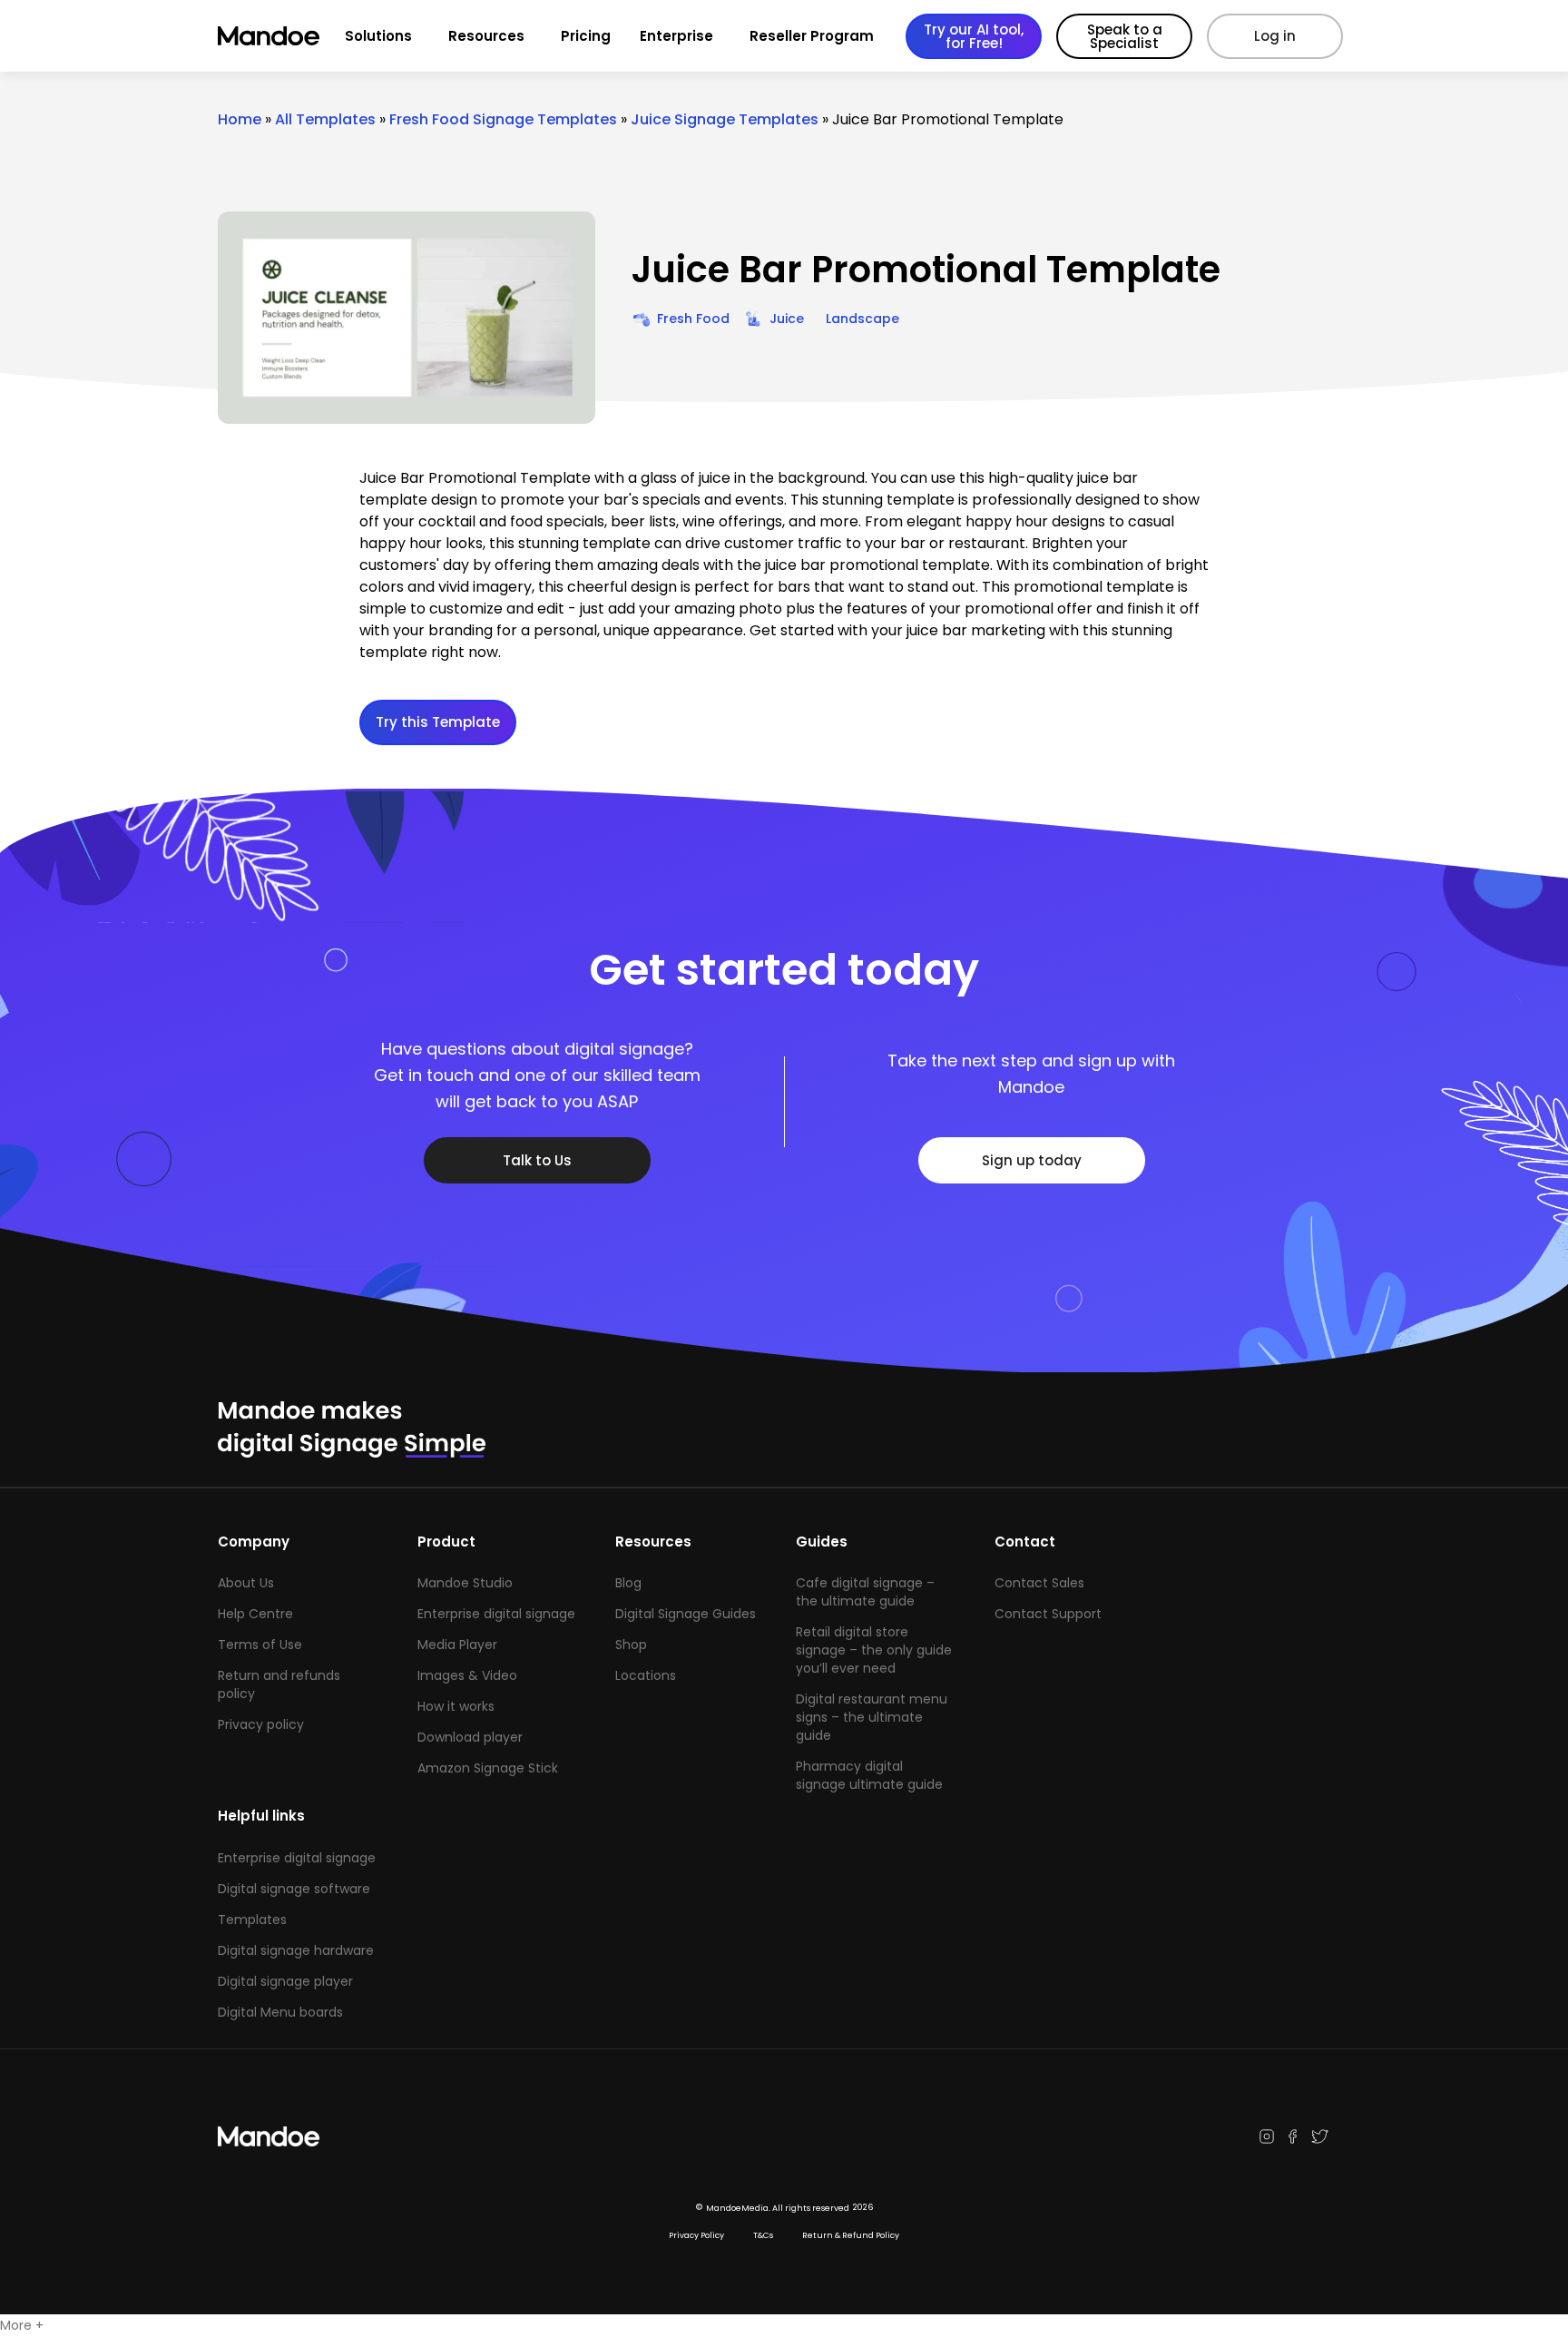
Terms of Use (260, 1645)
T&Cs (763, 2235)
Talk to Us (537, 1160)
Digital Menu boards (280, 2012)
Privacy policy (261, 1724)
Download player (470, 1737)
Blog (628, 1583)
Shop (631, 1645)
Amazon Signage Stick (488, 1768)
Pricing (586, 36)
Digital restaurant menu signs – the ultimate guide (872, 1717)
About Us (246, 1583)
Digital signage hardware (296, 1950)
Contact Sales (1039, 1583)
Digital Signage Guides (686, 1614)
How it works (456, 1706)
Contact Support (1048, 1614)
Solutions (378, 36)
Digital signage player (285, 1981)
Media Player (457, 1645)
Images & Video (467, 1675)
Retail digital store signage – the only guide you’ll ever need (874, 1650)
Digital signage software (294, 1889)
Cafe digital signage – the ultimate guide (865, 1592)
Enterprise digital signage (496, 1614)
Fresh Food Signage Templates (503, 119)
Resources (486, 36)
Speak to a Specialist (1125, 36)
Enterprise (676, 36)
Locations (646, 1675)
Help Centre (255, 1614)
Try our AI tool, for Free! (974, 36)
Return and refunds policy (279, 1684)
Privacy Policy (696, 2235)
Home (240, 119)
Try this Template (438, 722)
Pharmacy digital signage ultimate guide (869, 1775)
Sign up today (1032, 1160)
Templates (252, 1920)
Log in (1275, 36)
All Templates (325, 119)
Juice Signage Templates (725, 119)
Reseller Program (812, 36)
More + (22, 2325)
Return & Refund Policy (851, 2235)
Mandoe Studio (465, 1583)
